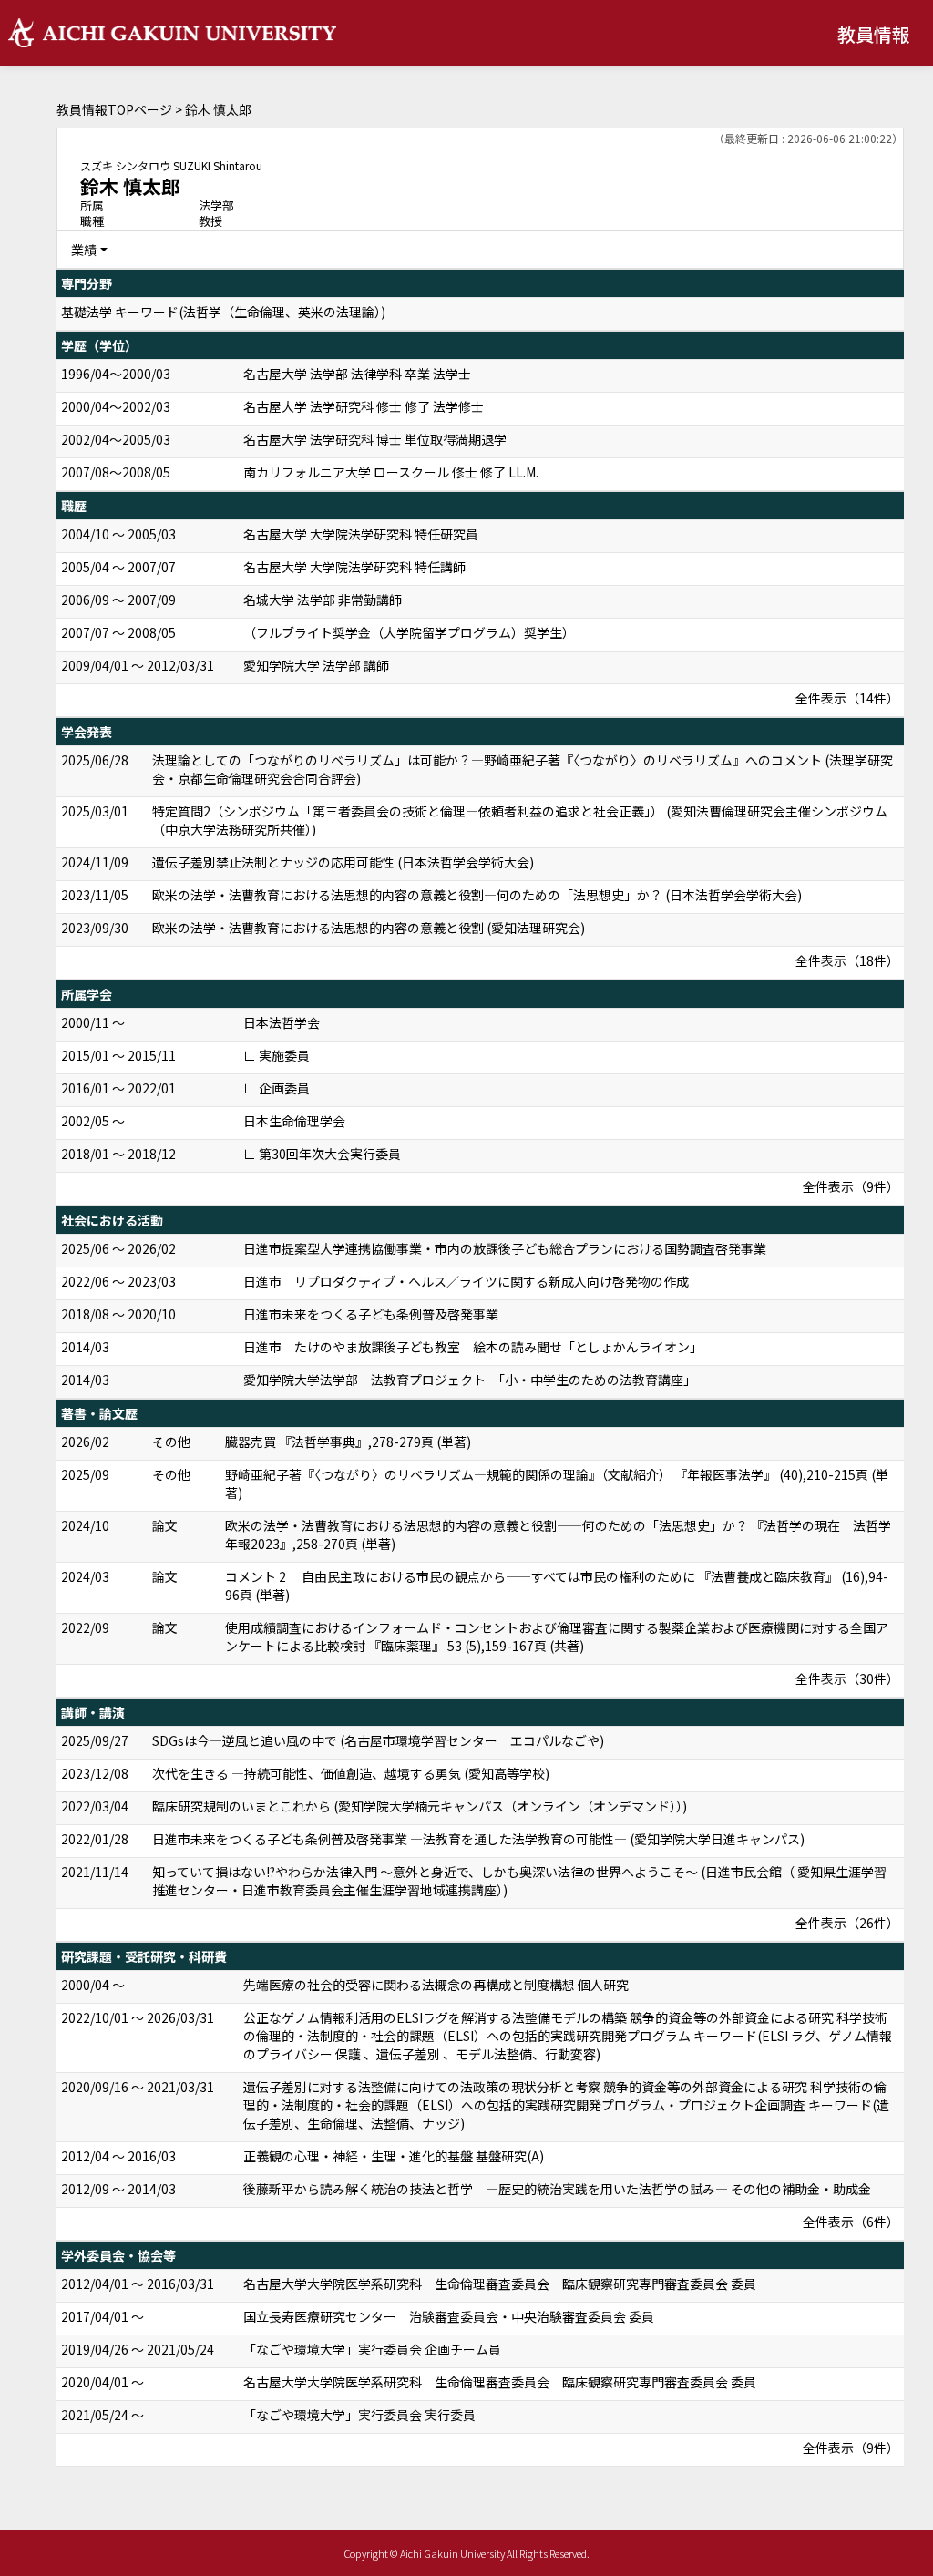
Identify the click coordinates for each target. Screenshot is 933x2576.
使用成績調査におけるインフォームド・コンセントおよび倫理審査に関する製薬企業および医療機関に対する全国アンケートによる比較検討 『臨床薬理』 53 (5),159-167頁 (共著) (557, 1637)
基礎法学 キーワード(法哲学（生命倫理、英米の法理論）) (223, 312)
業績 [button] (84, 250)
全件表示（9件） (851, 1186)
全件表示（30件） (847, 1678)
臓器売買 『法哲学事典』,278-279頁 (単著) (348, 1442)
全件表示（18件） (847, 960)
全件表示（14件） (847, 698)
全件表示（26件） (847, 1923)
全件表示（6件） (851, 2222)
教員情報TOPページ (114, 109)
